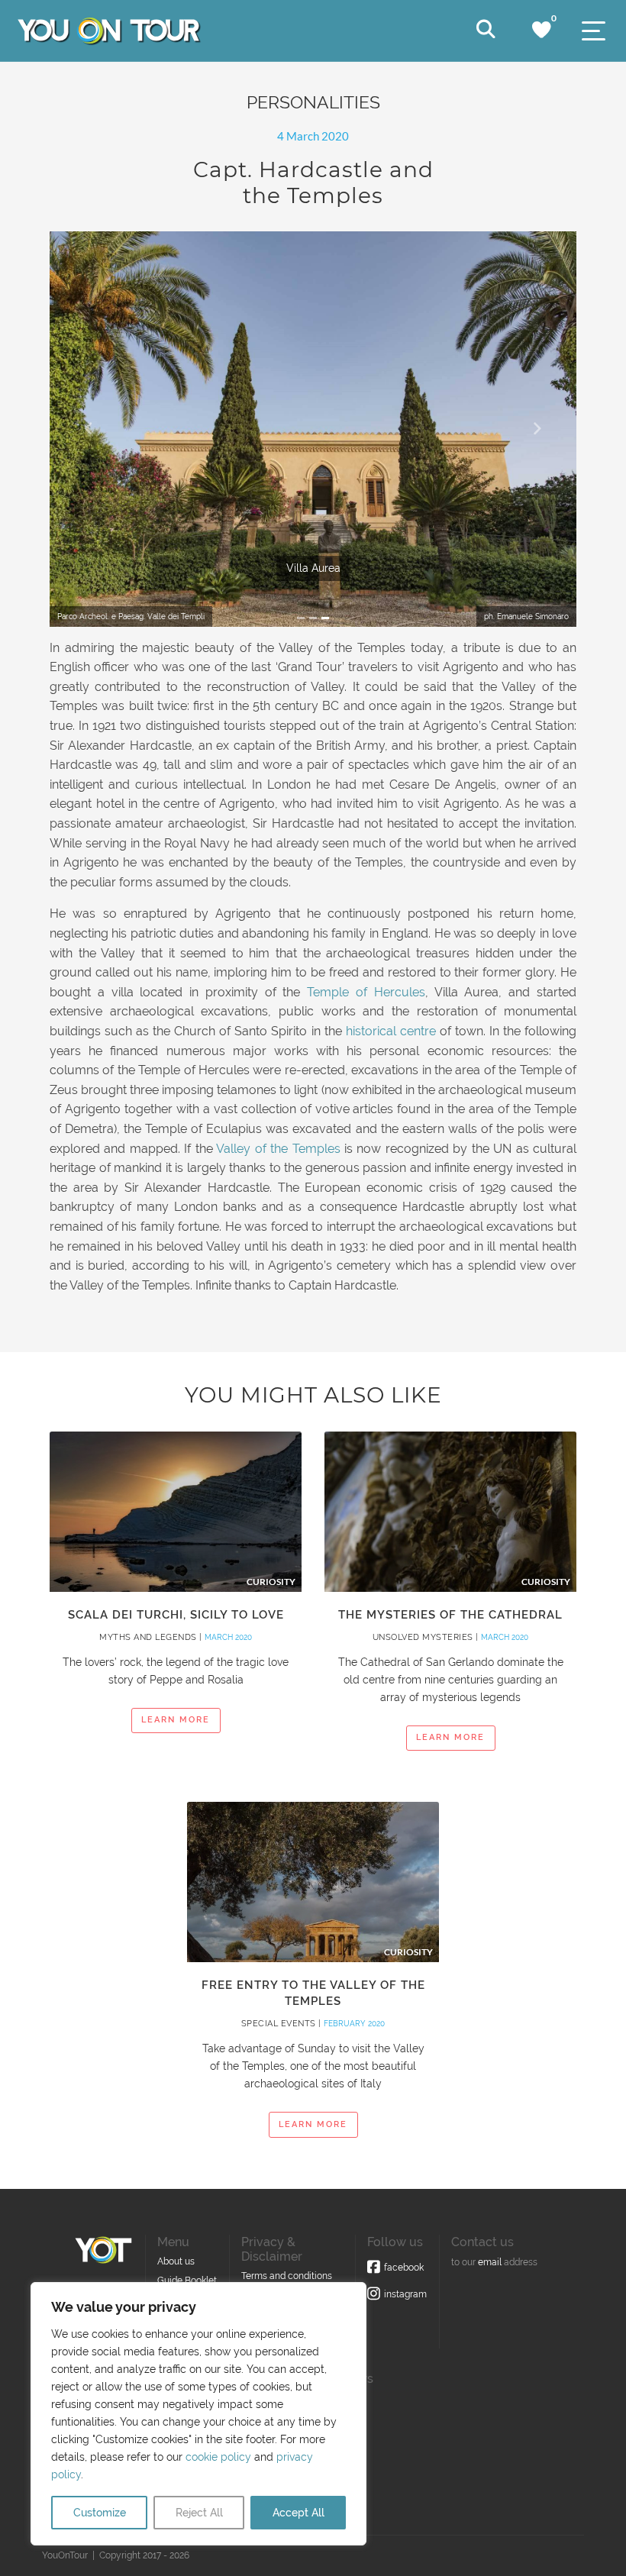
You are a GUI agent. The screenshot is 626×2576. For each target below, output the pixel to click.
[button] (89, 429)
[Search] (486, 30)
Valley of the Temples (277, 1149)
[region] (198, 2414)
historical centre (391, 1031)
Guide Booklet (187, 2281)
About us (176, 2261)
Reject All (199, 2513)
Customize (100, 2513)
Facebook (404, 2268)
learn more (176, 1720)
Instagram (405, 2294)
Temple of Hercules (366, 992)
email (490, 2262)
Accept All (298, 2513)
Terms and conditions (287, 2276)
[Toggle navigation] (594, 31)
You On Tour (108, 31)
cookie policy (218, 2457)
